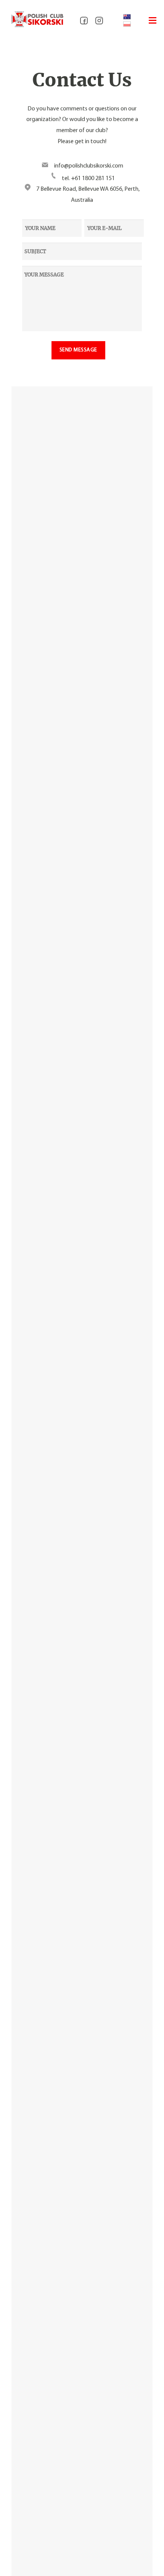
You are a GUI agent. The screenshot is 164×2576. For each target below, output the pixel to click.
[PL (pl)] (127, 24)
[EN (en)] (127, 17)
